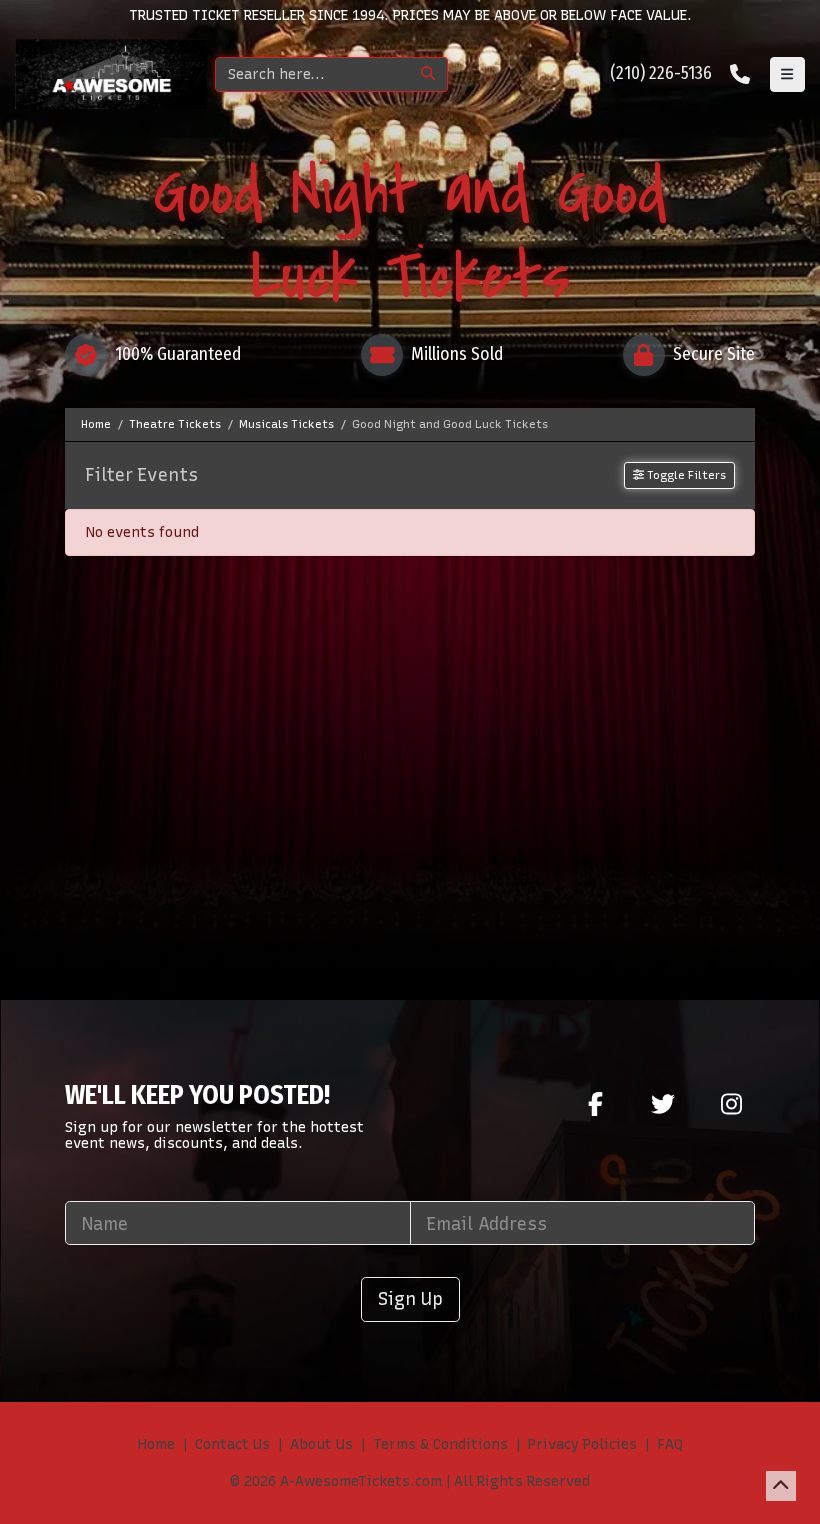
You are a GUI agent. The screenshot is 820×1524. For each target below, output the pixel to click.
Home (156, 1444)
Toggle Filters (685, 475)
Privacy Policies (582, 1444)
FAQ (670, 1444)
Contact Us (232, 1444)
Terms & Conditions (440, 1444)
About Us (321, 1444)
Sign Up (410, 1298)
